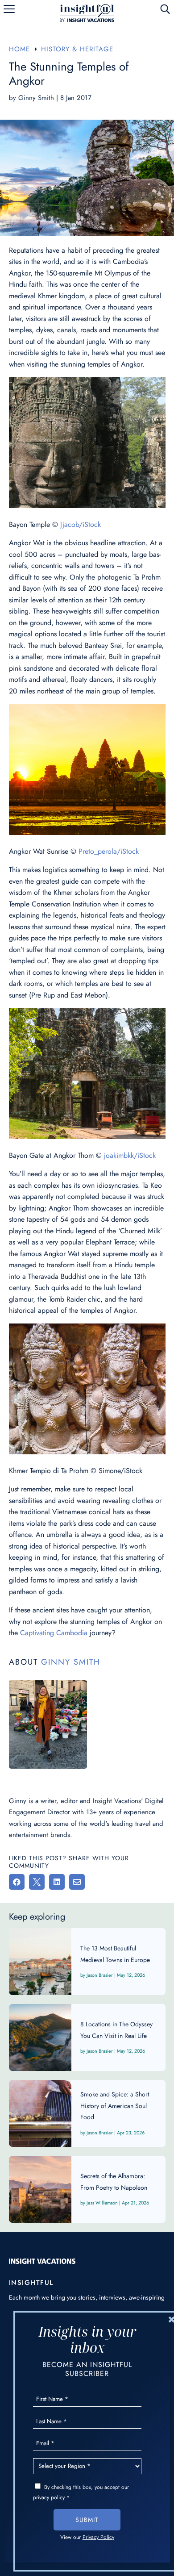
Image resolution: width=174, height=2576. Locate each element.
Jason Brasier (100, 1975)
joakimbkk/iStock (130, 1155)
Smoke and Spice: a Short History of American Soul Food (87, 2113)
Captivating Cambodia (54, 1633)
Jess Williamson (102, 2203)
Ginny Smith (36, 98)
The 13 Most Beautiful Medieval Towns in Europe (87, 1962)
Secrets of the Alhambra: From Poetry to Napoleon (87, 2189)
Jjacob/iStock (81, 524)
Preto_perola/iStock (109, 851)
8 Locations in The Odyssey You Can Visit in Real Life (87, 2037)
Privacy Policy (98, 2537)
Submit (87, 2520)
